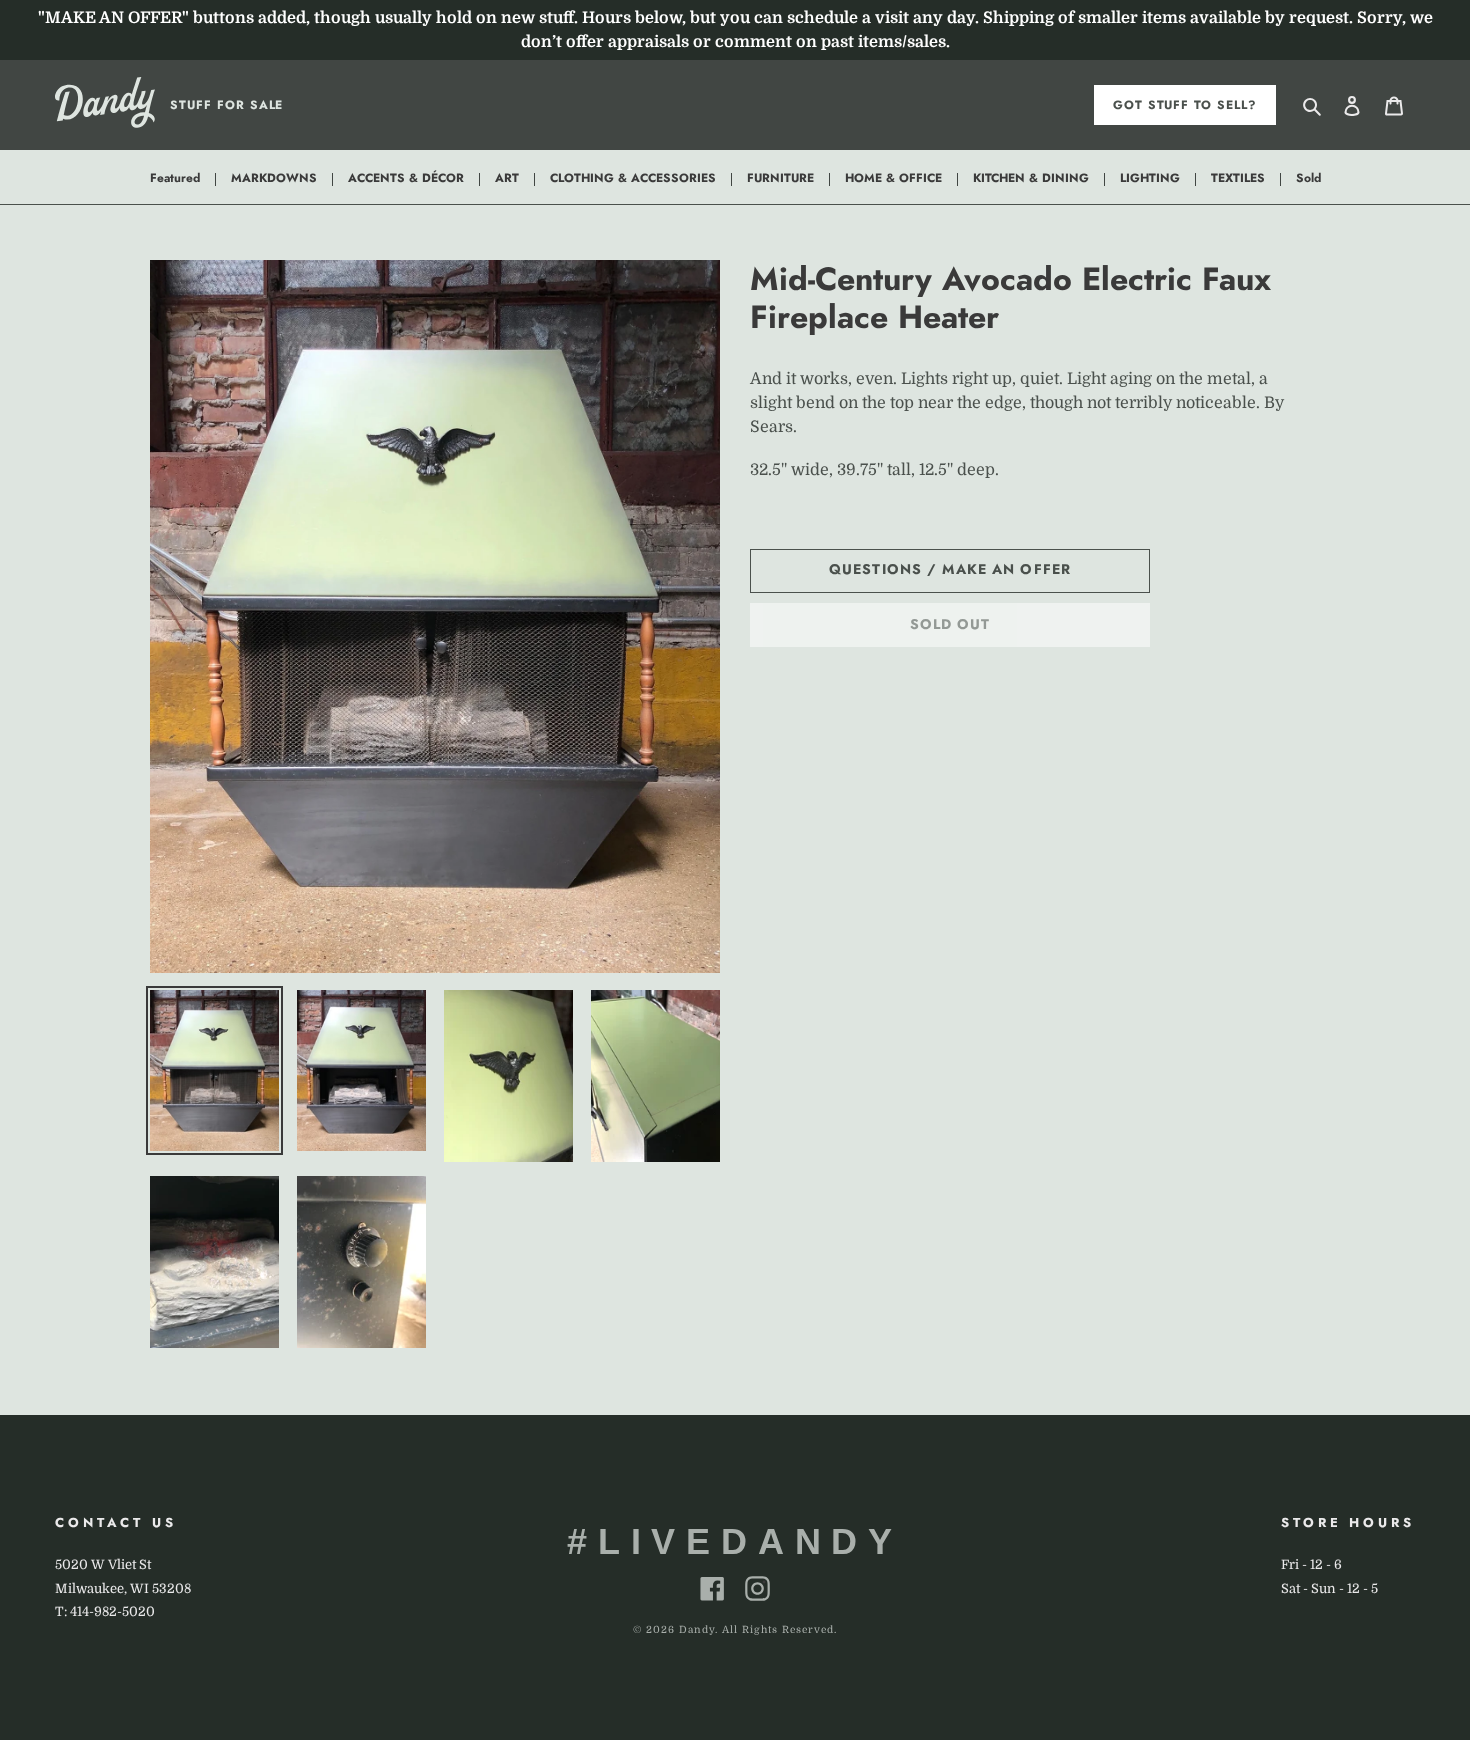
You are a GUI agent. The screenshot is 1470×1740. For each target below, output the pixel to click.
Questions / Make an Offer (950, 569)
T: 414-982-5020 (105, 1611)
